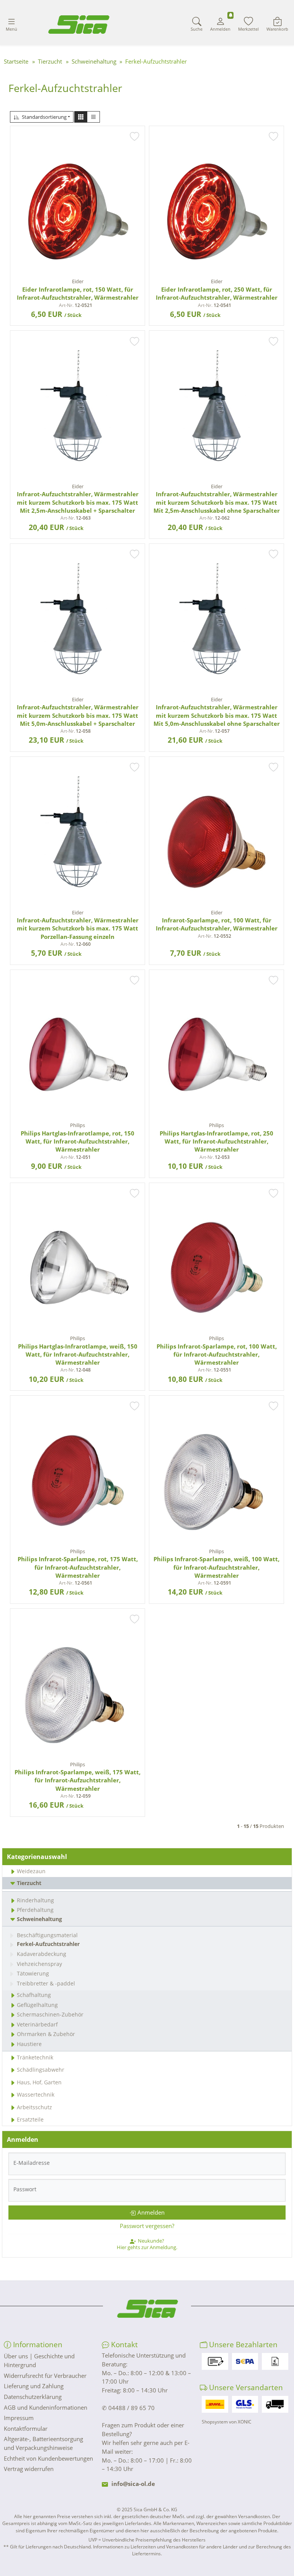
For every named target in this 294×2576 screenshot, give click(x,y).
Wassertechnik (36, 2094)
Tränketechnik (35, 2057)
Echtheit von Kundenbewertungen (48, 2458)
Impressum (19, 2418)
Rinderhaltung (35, 1900)
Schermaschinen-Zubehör (50, 2014)
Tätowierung (33, 1973)
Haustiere (29, 2044)
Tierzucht (29, 1883)
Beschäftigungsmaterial (47, 1935)
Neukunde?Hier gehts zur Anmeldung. (147, 2244)
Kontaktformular (26, 2428)
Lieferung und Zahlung (34, 2386)
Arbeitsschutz (34, 2107)
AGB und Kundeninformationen (46, 2407)
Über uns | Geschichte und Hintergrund (39, 2360)
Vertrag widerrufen (29, 2469)
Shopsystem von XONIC (227, 2422)
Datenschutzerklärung (33, 2397)
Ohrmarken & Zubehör (46, 2034)
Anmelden (151, 2212)
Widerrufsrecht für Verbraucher (45, 2376)
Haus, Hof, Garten (39, 2082)
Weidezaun (31, 1871)
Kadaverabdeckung (42, 1954)
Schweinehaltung (39, 1919)
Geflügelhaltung (37, 2005)
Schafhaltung (34, 1995)
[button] (81, 117)
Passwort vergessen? (147, 2226)
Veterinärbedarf (37, 2024)
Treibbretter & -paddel (46, 1983)
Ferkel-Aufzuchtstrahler (48, 1944)
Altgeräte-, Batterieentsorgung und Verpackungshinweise (43, 2443)
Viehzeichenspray (39, 1964)
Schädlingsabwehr (41, 2070)
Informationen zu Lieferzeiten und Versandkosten (145, 2547)
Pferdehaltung (35, 1910)
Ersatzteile (30, 2119)
